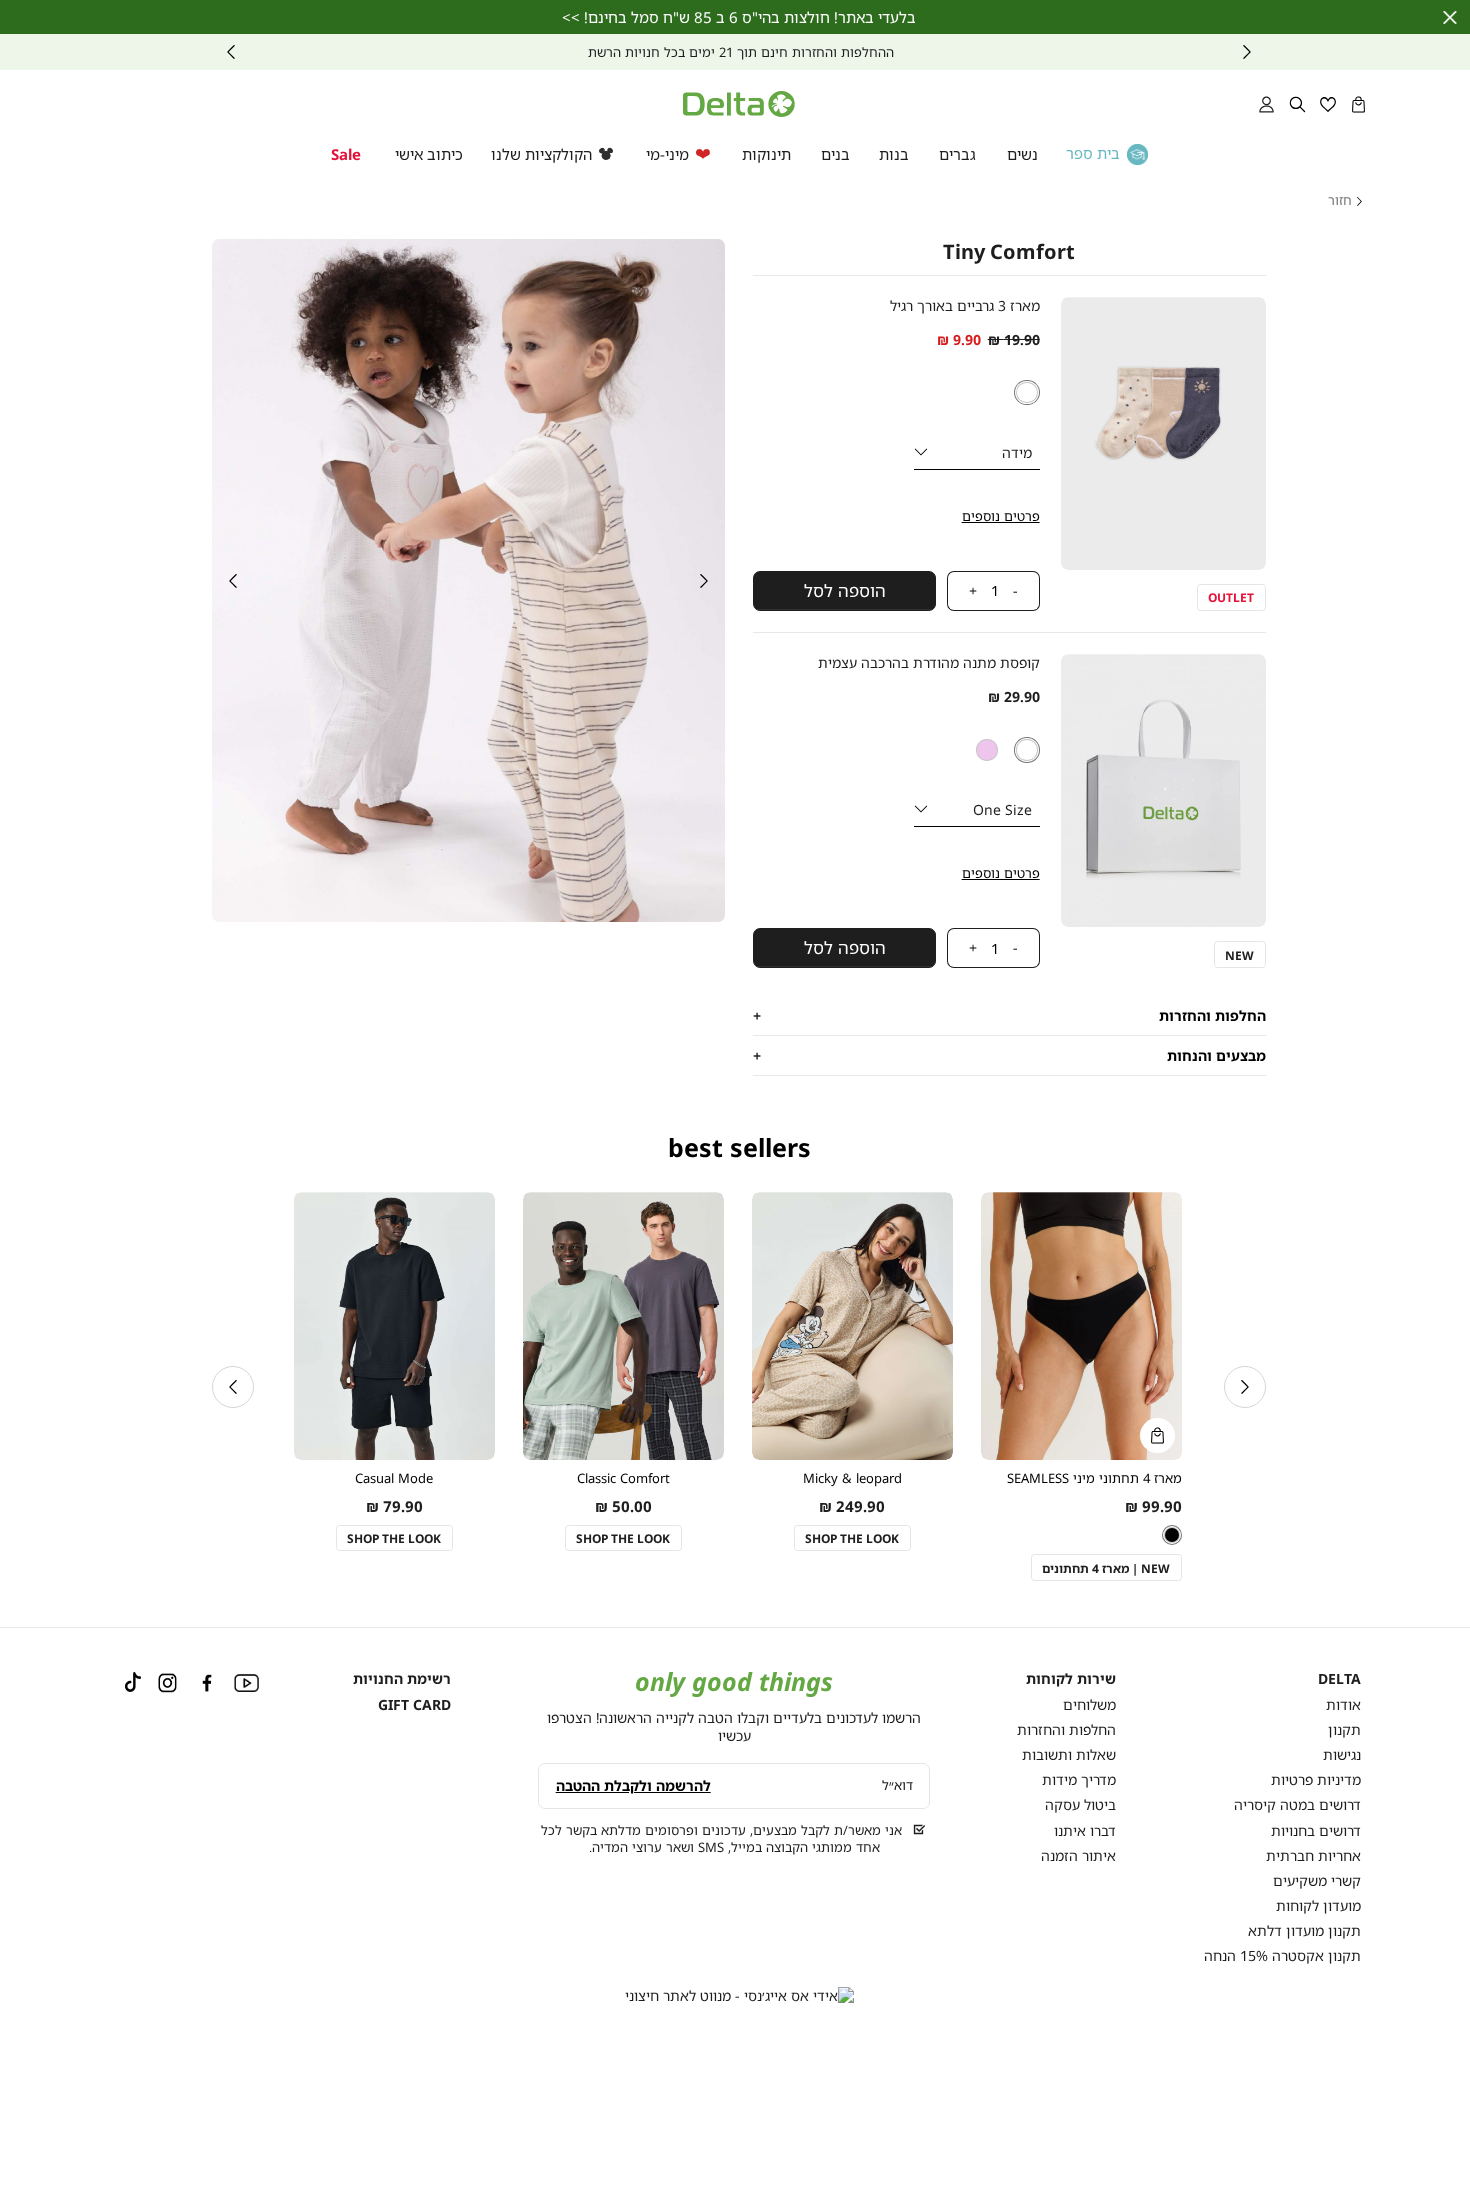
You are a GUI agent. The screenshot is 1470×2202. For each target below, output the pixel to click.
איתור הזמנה (1078, 1855)
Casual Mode (394, 1478)
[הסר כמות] (1024, 591)
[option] (1027, 393)
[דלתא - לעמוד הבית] (739, 104)
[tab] (1009, 1015)
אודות (1343, 1704)
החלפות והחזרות (1066, 1729)
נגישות (1342, 1754)
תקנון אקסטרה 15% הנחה (1282, 1955)
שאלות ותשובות (1069, 1754)
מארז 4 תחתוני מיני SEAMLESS (1094, 1478)
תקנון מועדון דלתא (1304, 1930)
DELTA (1339, 1679)
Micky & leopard (852, 1478)
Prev (1247, 52)
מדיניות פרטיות (1316, 1779)
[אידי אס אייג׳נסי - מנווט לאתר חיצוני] (739, 1996)
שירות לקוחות (1071, 1679)
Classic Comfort (623, 1478)
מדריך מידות (1079, 1779)
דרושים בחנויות (1316, 1830)
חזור (1340, 201)
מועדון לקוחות (1318, 1905)
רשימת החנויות (402, 1678)
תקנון (1344, 1729)
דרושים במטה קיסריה (1297, 1804)
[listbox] (1027, 393)
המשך (231, 52)
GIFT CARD (414, 1704)
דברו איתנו (1085, 1830)
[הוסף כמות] (964, 591)
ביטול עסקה (1080, 1804)
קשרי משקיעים (1317, 1880)
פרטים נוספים (1001, 516)
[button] (1358, 104)
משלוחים (1089, 1704)
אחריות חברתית (1313, 1855)
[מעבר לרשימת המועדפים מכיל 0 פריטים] (1328, 104)
